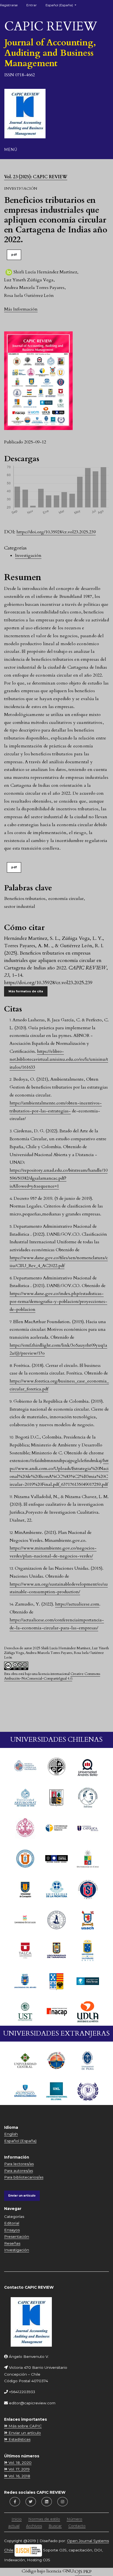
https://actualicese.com (77, 1604)
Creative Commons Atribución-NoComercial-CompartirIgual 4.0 (52, 1676)
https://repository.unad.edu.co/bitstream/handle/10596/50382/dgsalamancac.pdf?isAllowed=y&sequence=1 (59, 1178)
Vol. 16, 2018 (19, 2476)
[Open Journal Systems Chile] (28, 2550)
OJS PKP (83, 2572)
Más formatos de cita (26, 991)
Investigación (28, 555)
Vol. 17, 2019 (19, 2469)
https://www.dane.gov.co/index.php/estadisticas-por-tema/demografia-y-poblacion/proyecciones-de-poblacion (58, 1302)
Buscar (55, 2526)
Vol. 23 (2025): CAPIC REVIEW (36, 177)
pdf (14, 255)
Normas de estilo (44, 2519)
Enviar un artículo (22, 2196)
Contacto (77, 2526)
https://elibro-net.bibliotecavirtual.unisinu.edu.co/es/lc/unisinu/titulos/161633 (59, 1059)
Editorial (12, 2223)
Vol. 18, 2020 (19, 2463)
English (11, 2134)
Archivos (34, 2526)
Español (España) (20, 2141)
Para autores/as (19, 2171)
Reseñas (12, 2243)
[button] (21, 309)
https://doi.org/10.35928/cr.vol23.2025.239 (56, 532)
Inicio (17, 2519)
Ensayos (12, 2230)
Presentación (17, 2236)
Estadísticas (19, 2439)
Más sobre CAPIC (25, 2426)
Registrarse (9, 5)
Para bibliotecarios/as (24, 2177)
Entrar (32, 5)
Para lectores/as (19, 2164)
